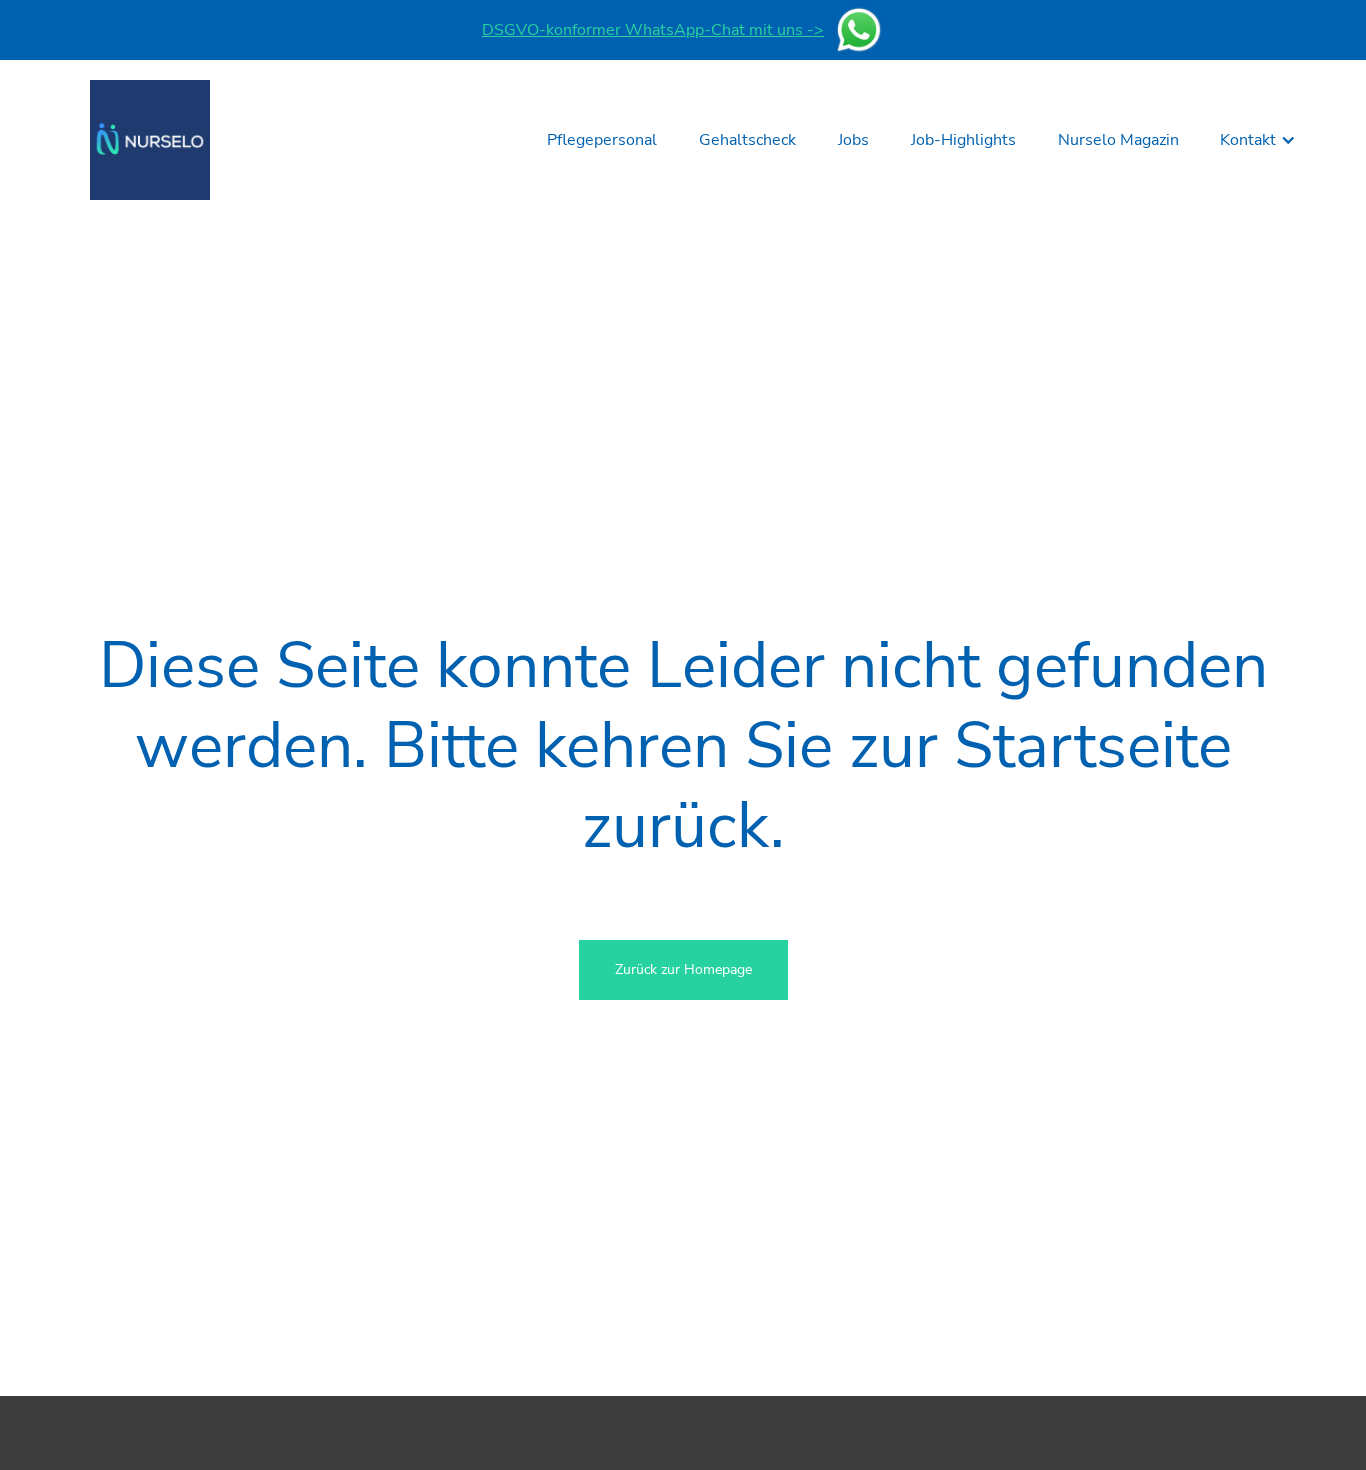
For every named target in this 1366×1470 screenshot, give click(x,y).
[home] (150, 140)
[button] (1258, 140)
